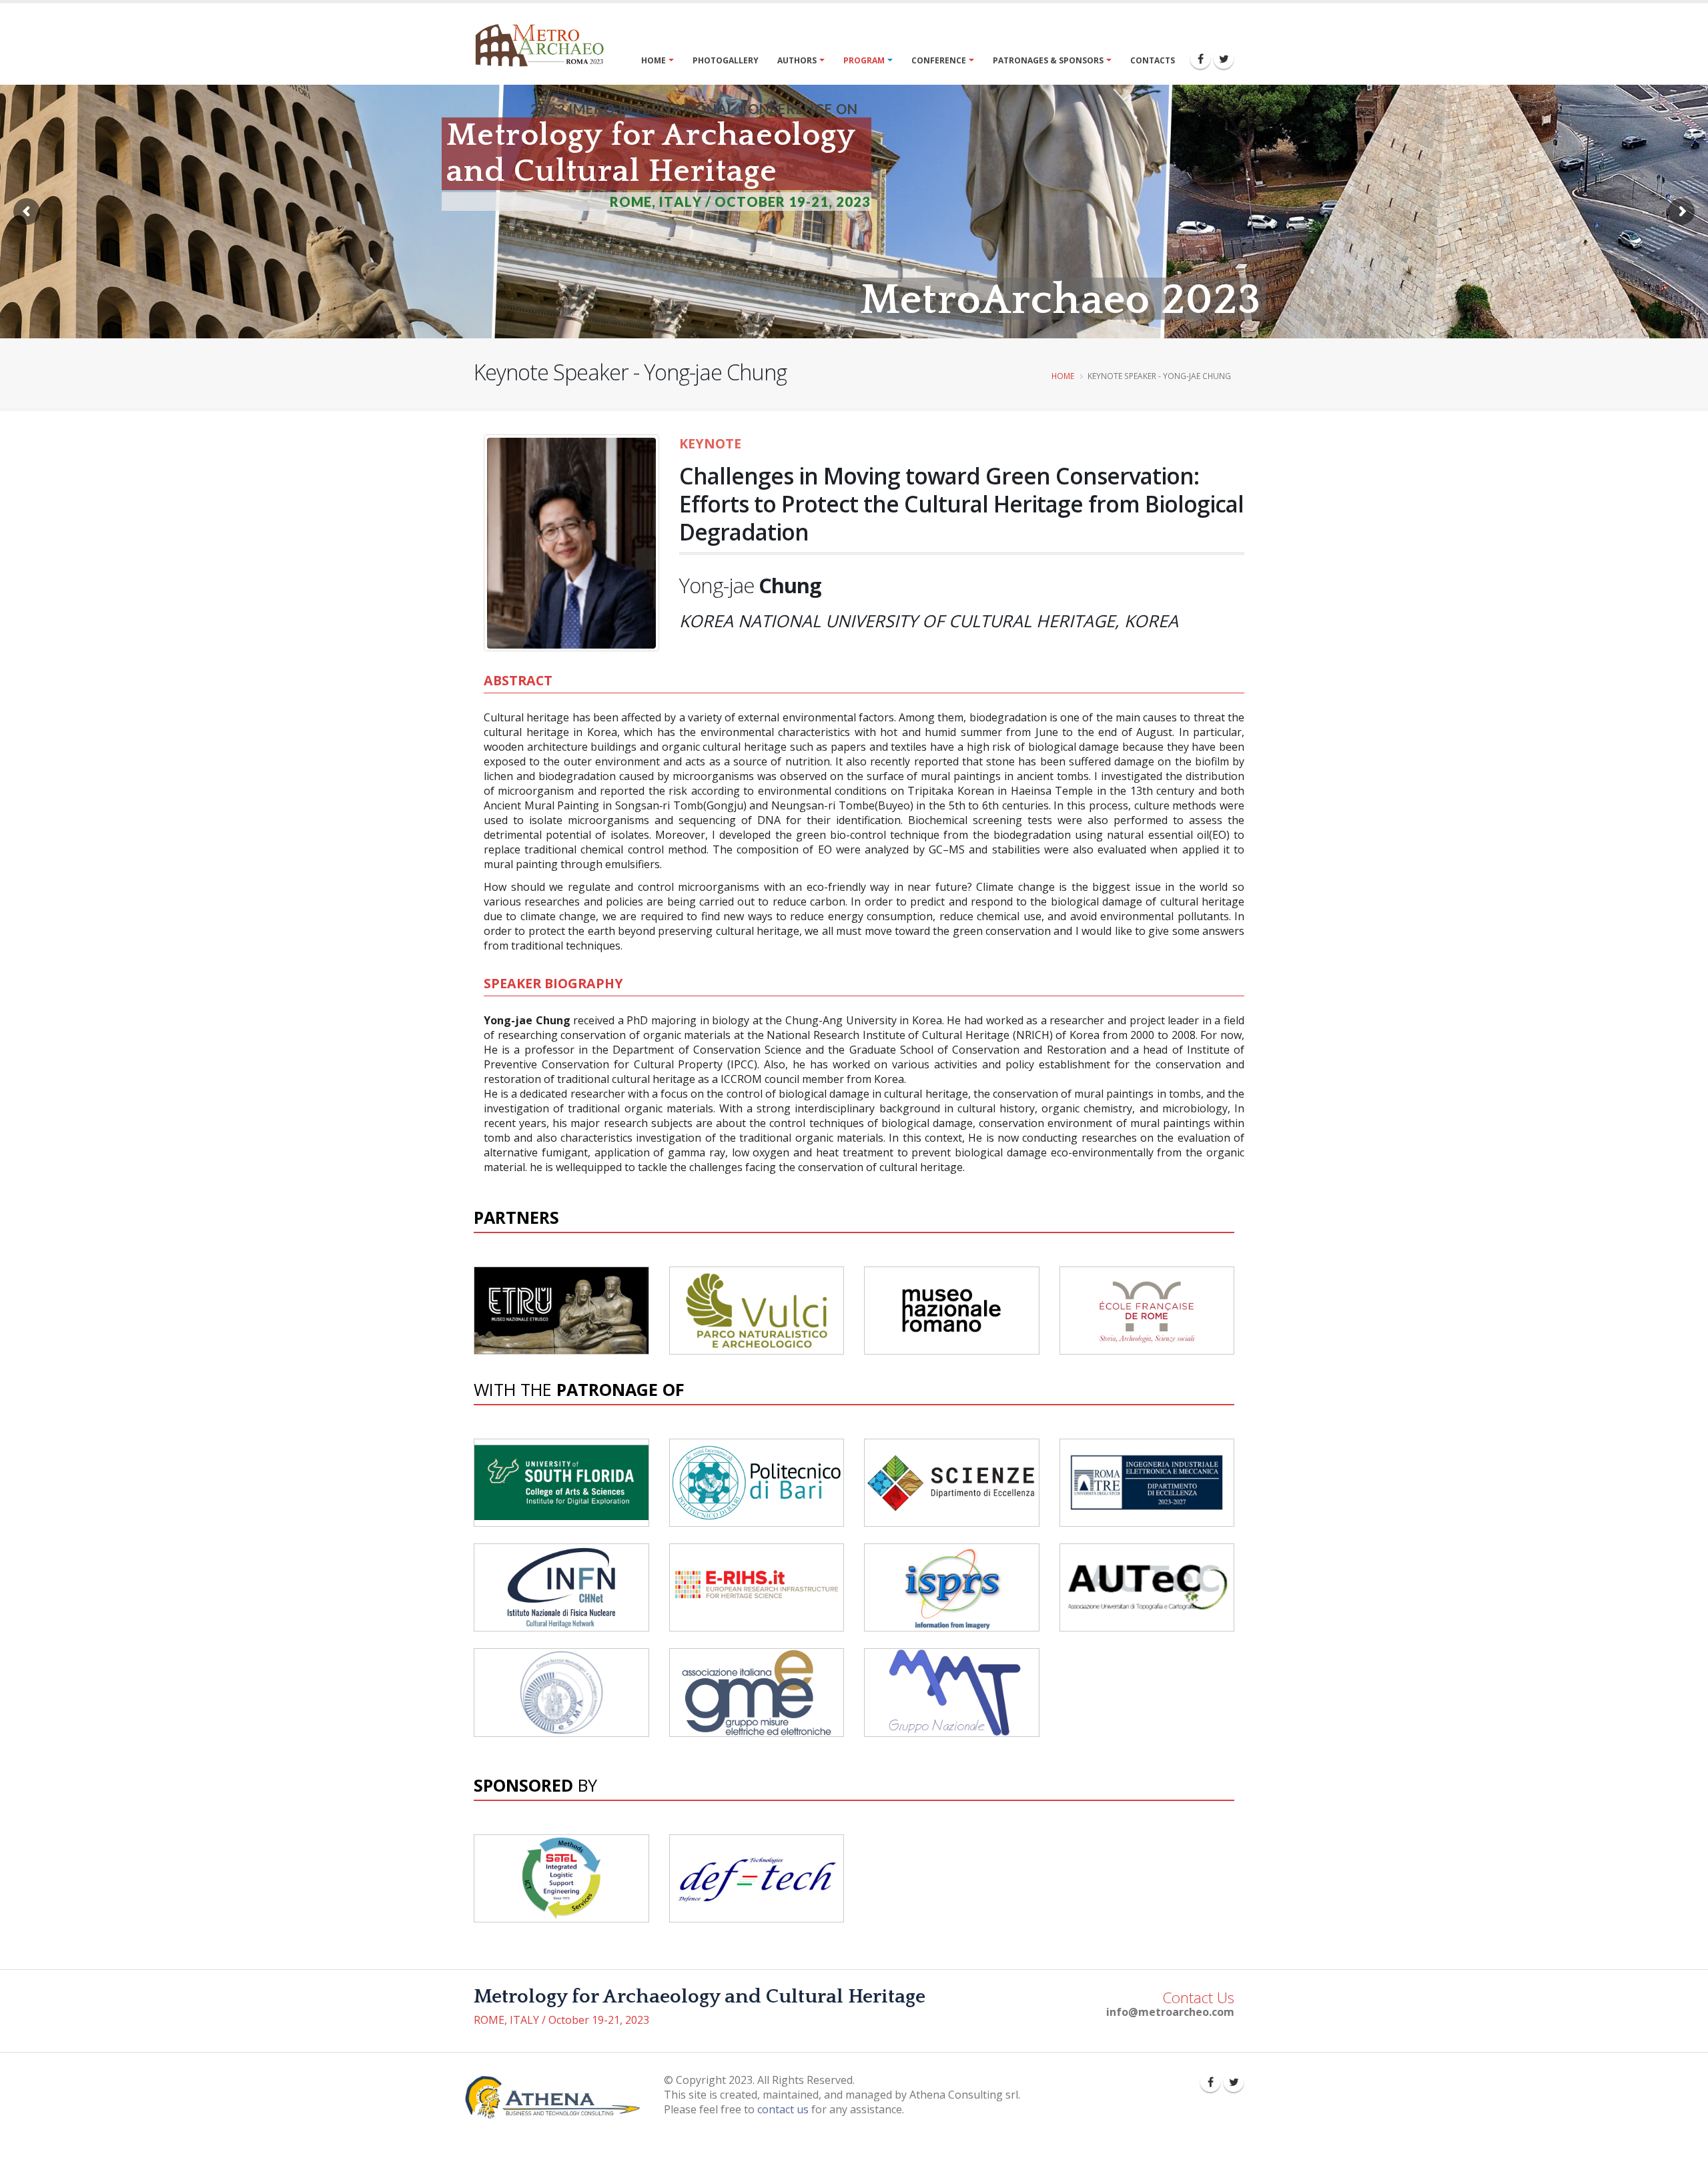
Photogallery (726, 60)
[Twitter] (1224, 59)
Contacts (1153, 60)
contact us (783, 2109)
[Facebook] (1200, 59)
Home (654, 60)
